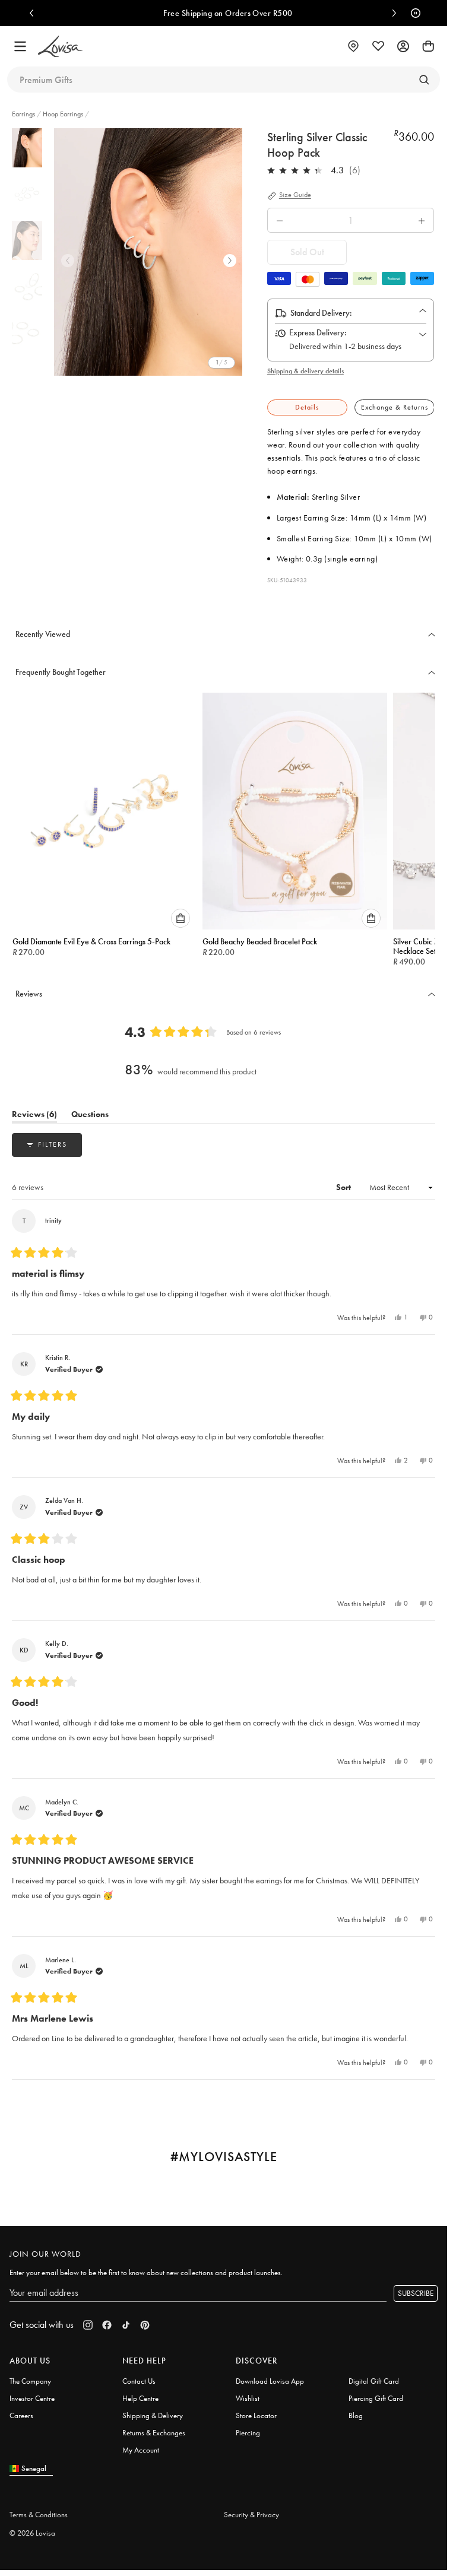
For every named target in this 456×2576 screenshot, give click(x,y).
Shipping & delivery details (305, 371)
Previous (68, 261)
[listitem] (150, 252)
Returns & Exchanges (154, 2433)
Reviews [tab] (34, 1116)
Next (230, 261)
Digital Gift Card (374, 2381)
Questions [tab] (90, 1116)
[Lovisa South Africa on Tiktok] (126, 2325)
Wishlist (248, 2398)
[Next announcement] (391, 13)
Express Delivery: (318, 332)
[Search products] (424, 80)
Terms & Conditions (39, 2515)
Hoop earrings (63, 114)
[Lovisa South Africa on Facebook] (107, 2325)
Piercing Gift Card (376, 2398)
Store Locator (256, 2415)
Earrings (24, 114)
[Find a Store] (353, 46)
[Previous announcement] (34, 13)
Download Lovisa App (270, 2381)
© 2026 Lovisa (32, 2533)
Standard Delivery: (321, 313)
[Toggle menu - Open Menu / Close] (20, 46)
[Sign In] (403, 46)
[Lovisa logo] (61, 47)
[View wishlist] (378, 46)
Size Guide (295, 195)
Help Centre (140, 2398)
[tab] (307, 407)
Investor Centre (32, 2398)
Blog (356, 2415)
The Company (30, 2381)
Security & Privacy (251, 2515)
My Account (141, 2450)
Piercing (248, 2433)
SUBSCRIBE (416, 2293)
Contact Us (139, 2381)
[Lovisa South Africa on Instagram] (88, 2325)
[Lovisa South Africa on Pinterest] (145, 2325)
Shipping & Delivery (153, 2415)
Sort (344, 1187)
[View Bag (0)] (428, 46)
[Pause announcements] (413, 13)
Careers (21, 2415)
